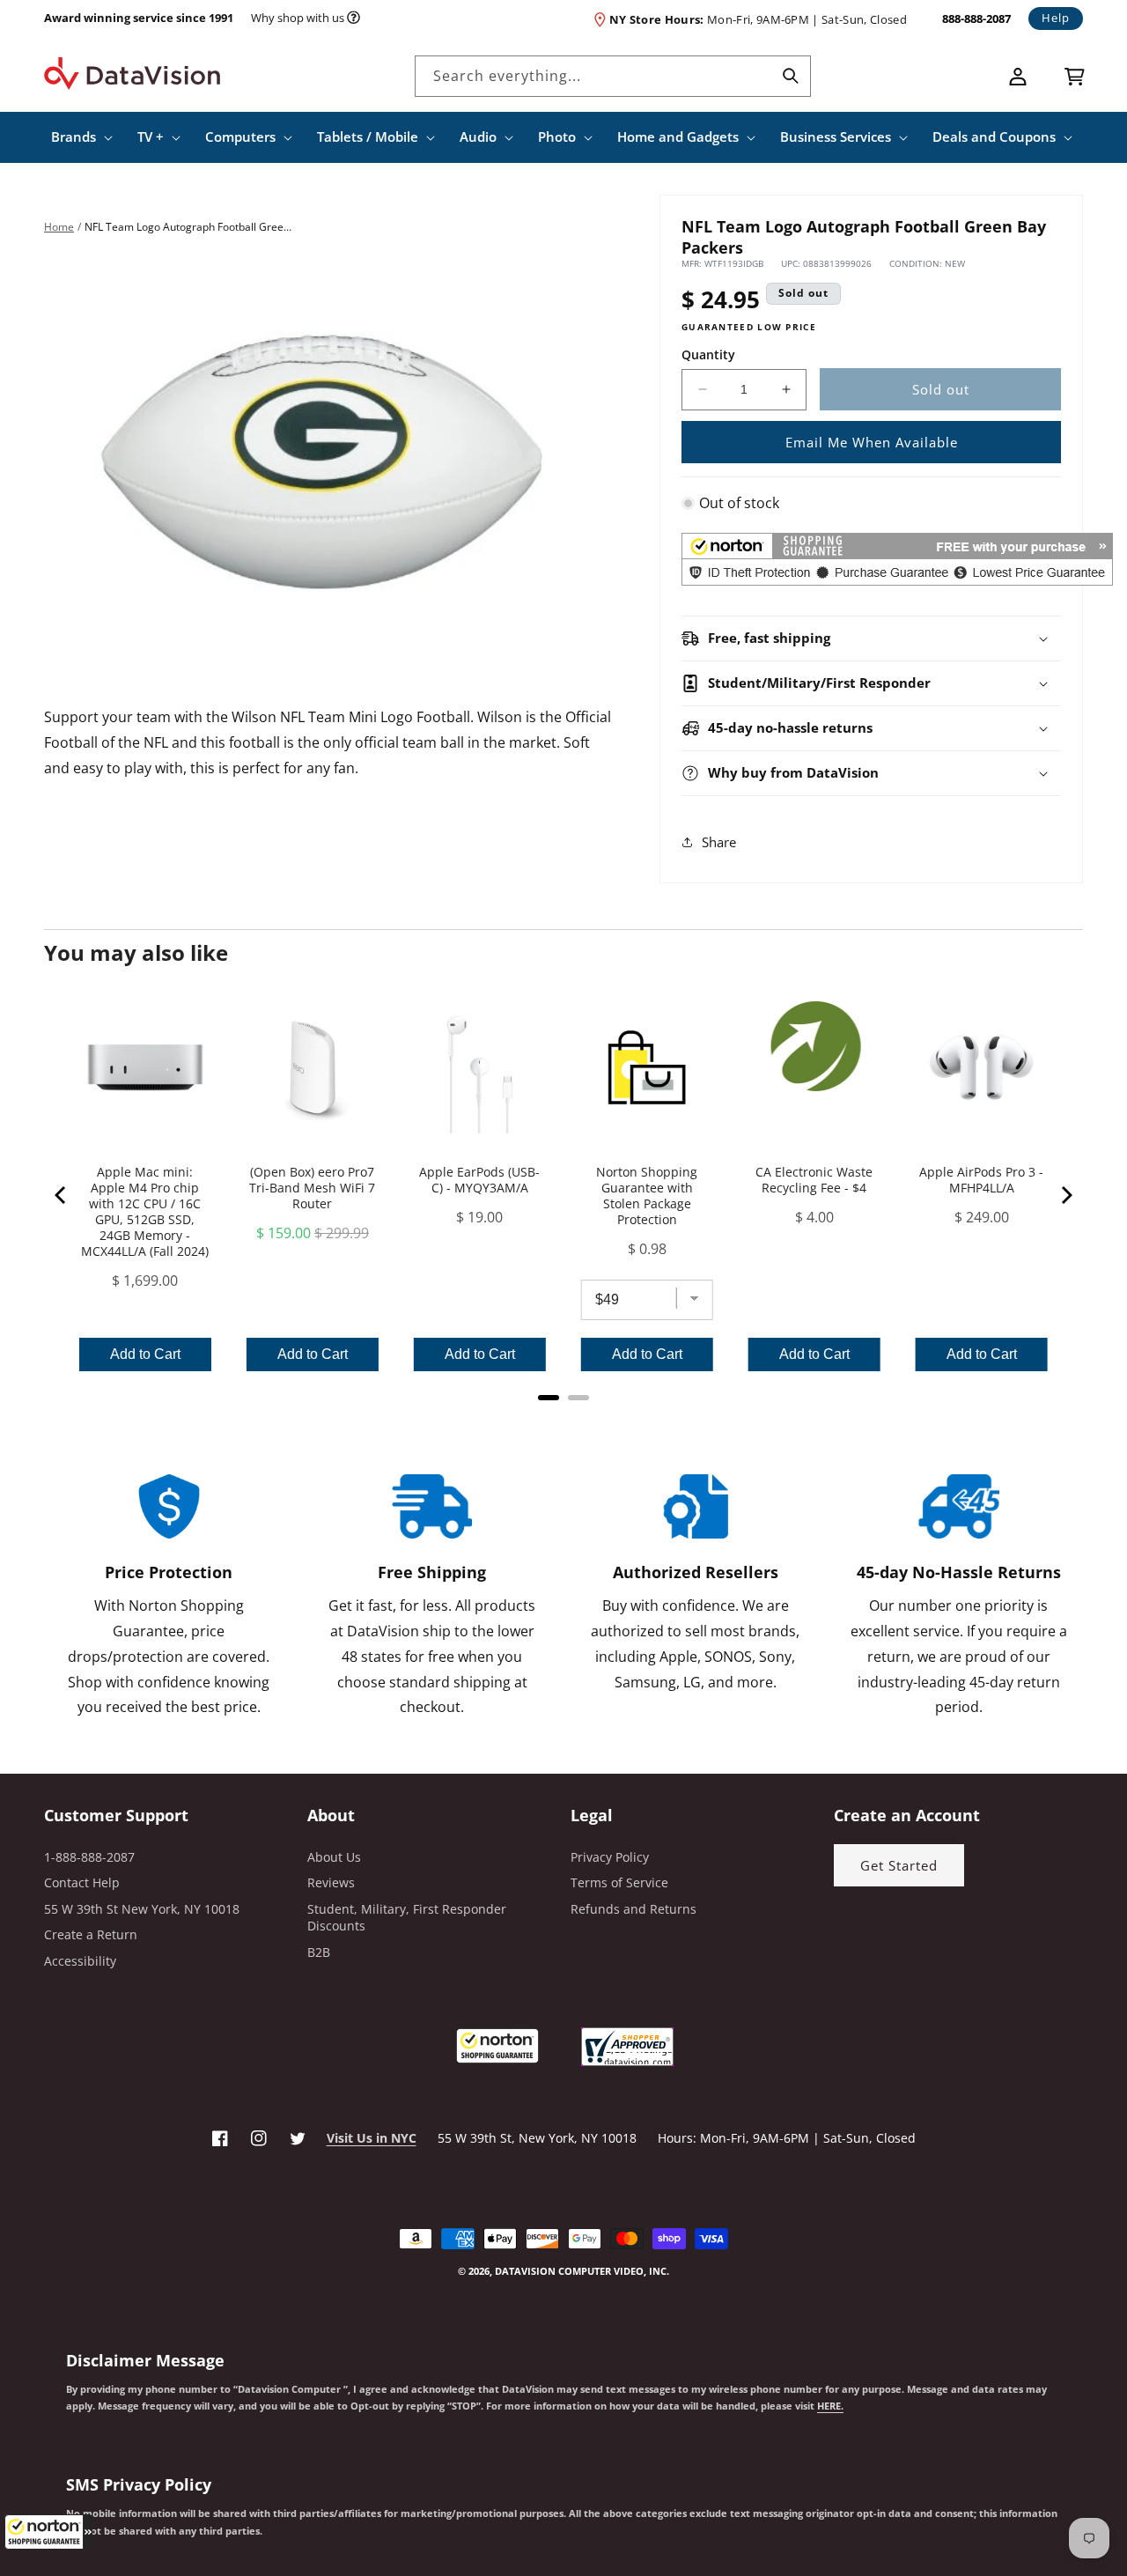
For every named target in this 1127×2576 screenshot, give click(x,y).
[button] (48, 2532)
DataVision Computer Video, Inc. (582, 2271)
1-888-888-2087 (89, 1857)
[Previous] (62, 1195)
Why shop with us (298, 18)
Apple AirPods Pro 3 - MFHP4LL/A (981, 1180)
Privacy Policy (610, 1857)
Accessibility (80, 1961)
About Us (334, 1857)
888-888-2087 (976, 18)
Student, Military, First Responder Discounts (407, 1918)
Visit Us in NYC (372, 2138)
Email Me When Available (872, 441)
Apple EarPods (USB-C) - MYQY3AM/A (479, 1180)
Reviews (331, 1882)
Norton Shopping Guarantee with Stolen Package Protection (647, 1196)
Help (1056, 18)
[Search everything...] (791, 76)
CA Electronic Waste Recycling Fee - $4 (814, 1180)
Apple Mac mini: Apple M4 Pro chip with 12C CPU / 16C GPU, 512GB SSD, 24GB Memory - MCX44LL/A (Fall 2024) (145, 1212)
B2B (319, 1952)
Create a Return (91, 1934)
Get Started (899, 1865)
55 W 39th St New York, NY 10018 (142, 1909)
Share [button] (719, 842)
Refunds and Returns (633, 1909)
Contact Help (82, 1882)
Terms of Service (619, 1882)
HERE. (830, 2406)
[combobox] (613, 76)
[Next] (1065, 1195)
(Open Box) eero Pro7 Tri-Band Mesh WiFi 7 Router (312, 1188)
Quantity (708, 354)
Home (59, 227)
